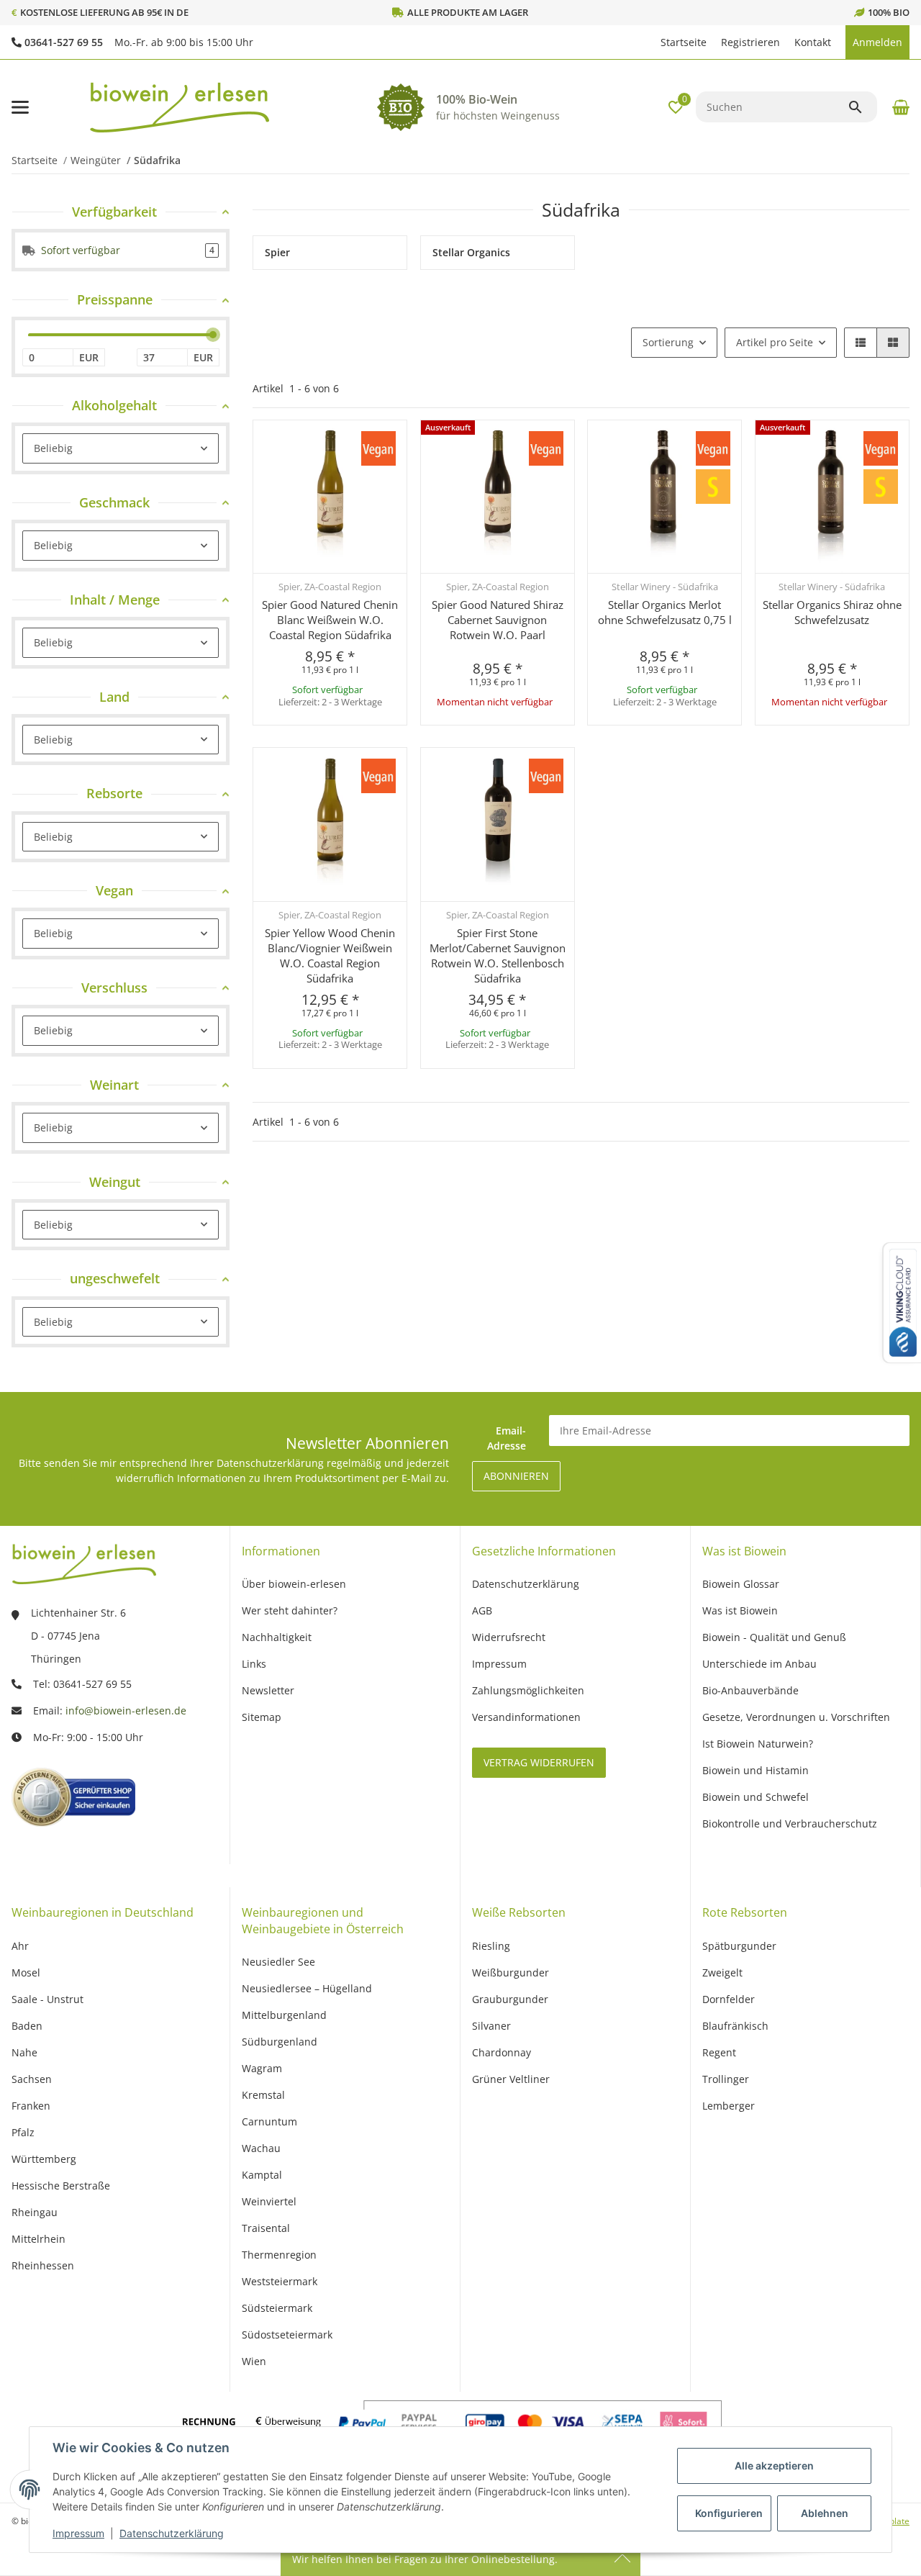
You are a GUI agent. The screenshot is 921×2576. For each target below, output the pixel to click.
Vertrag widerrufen (539, 1762)
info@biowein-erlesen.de (126, 1710)
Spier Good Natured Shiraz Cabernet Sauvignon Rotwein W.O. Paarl (498, 620)
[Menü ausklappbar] (20, 107)
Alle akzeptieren (774, 2466)
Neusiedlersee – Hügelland (307, 1988)
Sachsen (32, 2079)
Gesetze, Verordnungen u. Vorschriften (796, 1717)
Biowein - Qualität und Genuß (774, 1637)
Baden (27, 2026)
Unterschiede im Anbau (759, 1664)
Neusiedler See (278, 1962)
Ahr (20, 1946)
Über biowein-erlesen (294, 1584)
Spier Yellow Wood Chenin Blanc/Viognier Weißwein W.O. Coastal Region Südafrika (330, 955)
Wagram (262, 2068)
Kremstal (263, 2095)
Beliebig (53, 448)
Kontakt (813, 42)
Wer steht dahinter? (290, 1610)
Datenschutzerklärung (172, 2533)
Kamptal (262, 2175)
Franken (31, 2106)
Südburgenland (280, 2042)
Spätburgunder (739, 1946)
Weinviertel (269, 2201)
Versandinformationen (526, 1717)
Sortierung (668, 342)
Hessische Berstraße (61, 2186)
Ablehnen (825, 2513)
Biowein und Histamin (756, 1770)
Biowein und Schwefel (756, 1797)
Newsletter (268, 1690)
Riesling (491, 1946)
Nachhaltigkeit (277, 1637)
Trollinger (726, 2079)
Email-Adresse (507, 1438)
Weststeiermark (280, 2281)
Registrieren (750, 42)
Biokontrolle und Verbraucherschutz (790, 1823)
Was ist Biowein (740, 1610)
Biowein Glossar (741, 1584)
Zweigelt (722, 1972)
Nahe (24, 2052)
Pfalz (23, 2132)
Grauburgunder (510, 1999)
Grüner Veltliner (511, 2079)
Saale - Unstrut (47, 1999)
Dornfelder (729, 1999)
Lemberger (729, 2106)
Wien (254, 2361)
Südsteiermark (277, 2308)
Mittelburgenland (284, 2015)
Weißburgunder (511, 1972)
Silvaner (491, 2026)
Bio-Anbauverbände (750, 1690)
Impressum (78, 2533)
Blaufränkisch (735, 2026)
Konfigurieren (729, 2513)
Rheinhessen (43, 2265)
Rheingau (35, 2212)
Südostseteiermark (287, 2335)
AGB (482, 1610)
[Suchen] (862, 107)
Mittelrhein (38, 2239)
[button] (646, 42)
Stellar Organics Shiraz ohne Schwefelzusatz (832, 612)
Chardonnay (502, 2052)
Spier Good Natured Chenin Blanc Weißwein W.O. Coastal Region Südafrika (330, 620)
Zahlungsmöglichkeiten (528, 1690)
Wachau (261, 2148)
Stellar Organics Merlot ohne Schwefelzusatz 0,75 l (665, 612)
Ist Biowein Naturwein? (758, 1744)
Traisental (266, 2228)
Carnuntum (269, 2121)
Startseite (684, 42)
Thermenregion (279, 2255)
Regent (719, 2052)
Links (254, 1664)
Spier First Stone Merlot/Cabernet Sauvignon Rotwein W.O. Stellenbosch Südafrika (498, 955)
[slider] (213, 335)
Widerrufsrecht (509, 1637)
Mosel (26, 1972)
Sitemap (262, 1717)
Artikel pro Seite (775, 342)
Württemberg (44, 2159)
